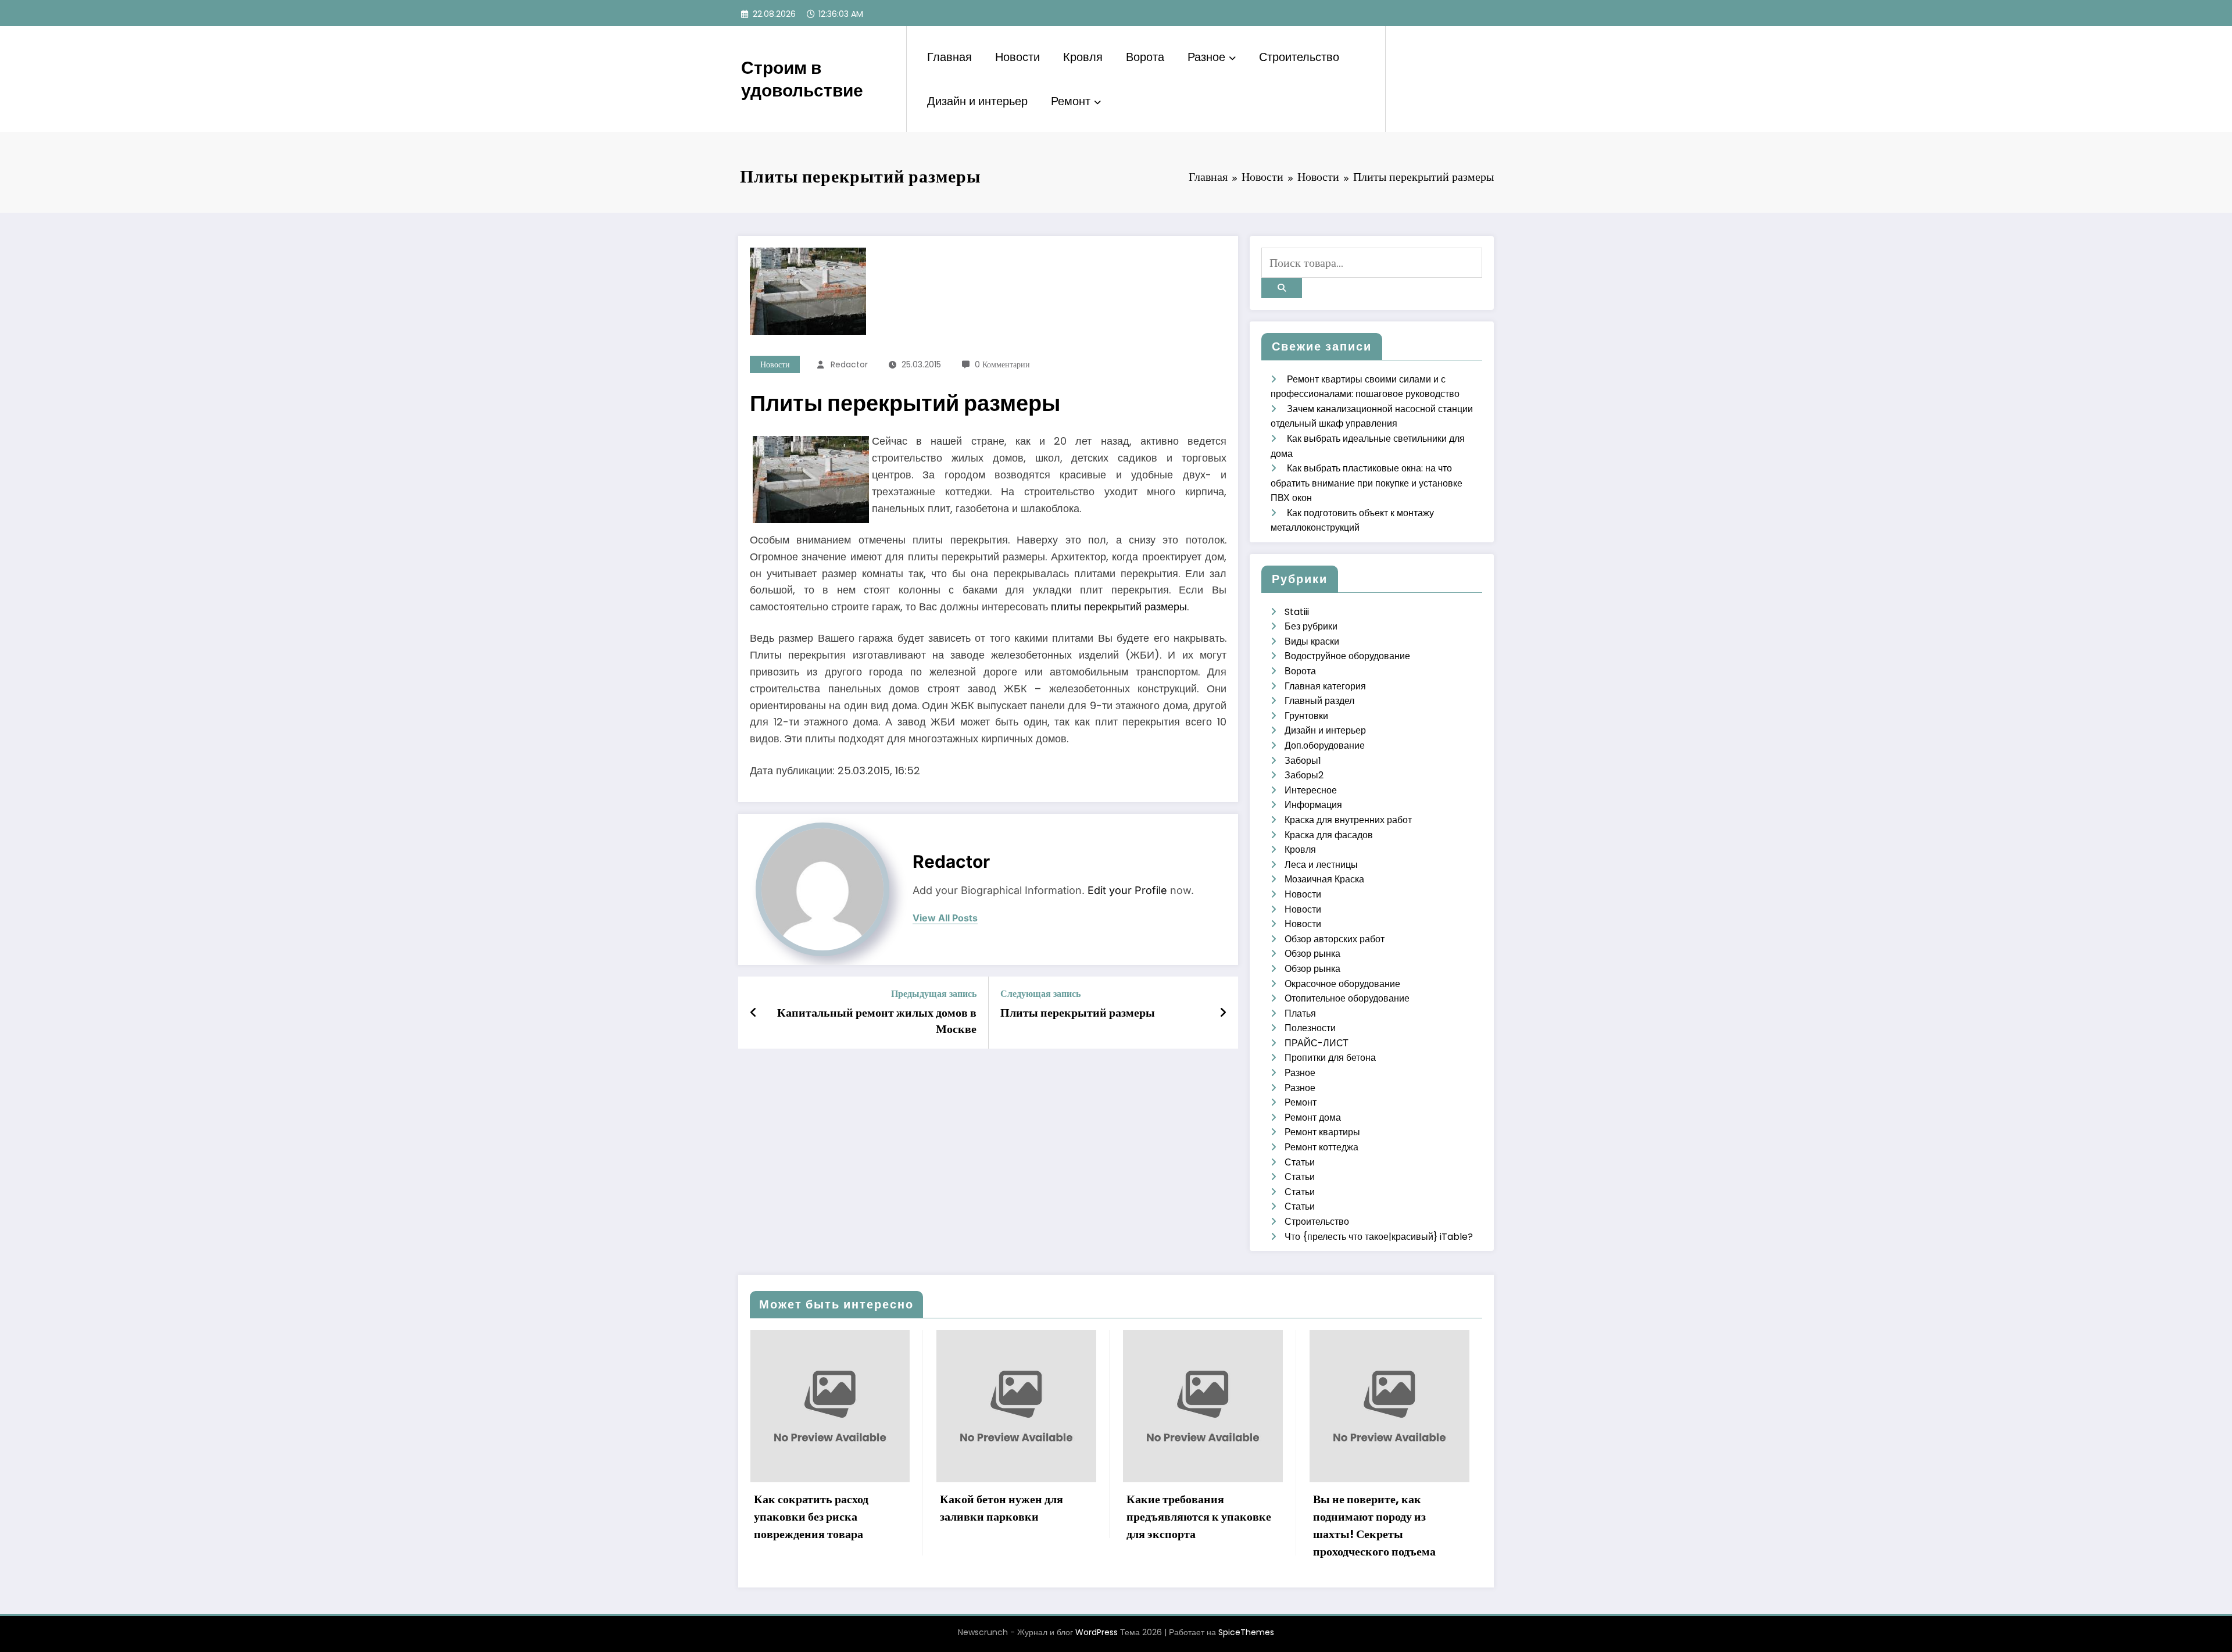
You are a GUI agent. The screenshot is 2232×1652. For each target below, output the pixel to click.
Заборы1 (1303, 761)
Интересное (1311, 790)
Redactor (849, 364)
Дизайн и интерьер (977, 101)
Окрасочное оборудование (1342, 984)
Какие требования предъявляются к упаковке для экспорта (1012, 1517)
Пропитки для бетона (1330, 1058)
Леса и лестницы (1321, 865)
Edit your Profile (1127, 890)
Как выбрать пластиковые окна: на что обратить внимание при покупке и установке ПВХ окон (1367, 483)
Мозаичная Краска (1324, 879)
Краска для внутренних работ (1348, 820)
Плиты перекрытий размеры (1078, 1013)
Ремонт (1071, 101)
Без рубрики (1311, 626)
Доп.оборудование (1325, 745)
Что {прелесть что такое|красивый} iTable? (1379, 1237)
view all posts (945, 918)
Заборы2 (1304, 775)
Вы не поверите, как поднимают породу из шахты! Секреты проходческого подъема (1188, 1525)
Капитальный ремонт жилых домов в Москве (877, 1021)
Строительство (1299, 57)
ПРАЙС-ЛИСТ (1317, 1043)
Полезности (1310, 1028)
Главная (949, 57)
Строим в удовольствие (802, 79)
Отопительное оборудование (1347, 998)
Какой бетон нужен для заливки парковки (815, 1508)
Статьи (1300, 1162)
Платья (1300, 1013)
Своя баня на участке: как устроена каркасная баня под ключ (1382, 1517)
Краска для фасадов (1329, 835)
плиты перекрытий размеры (1119, 607)
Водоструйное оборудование (1347, 656)
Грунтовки (1306, 716)
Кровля (1083, 57)
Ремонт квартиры (1322, 1132)
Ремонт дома (1313, 1118)
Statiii (1297, 612)
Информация (1313, 805)
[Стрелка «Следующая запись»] (1223, 1013)
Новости (1017, 57)
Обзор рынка (1312, 954)
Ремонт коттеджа (1321, 1147)
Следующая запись (1040, 994)
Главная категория (1325, 686)
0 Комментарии (1002, 364)
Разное (1206, 57)
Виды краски (1312, 641)
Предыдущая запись (934, 994)
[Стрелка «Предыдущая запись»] (754, 1013)
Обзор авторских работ (1335, 939)
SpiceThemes (1246, 1632)
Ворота (1145, 57)
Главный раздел (1319, 701)
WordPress (1097, 1632)
